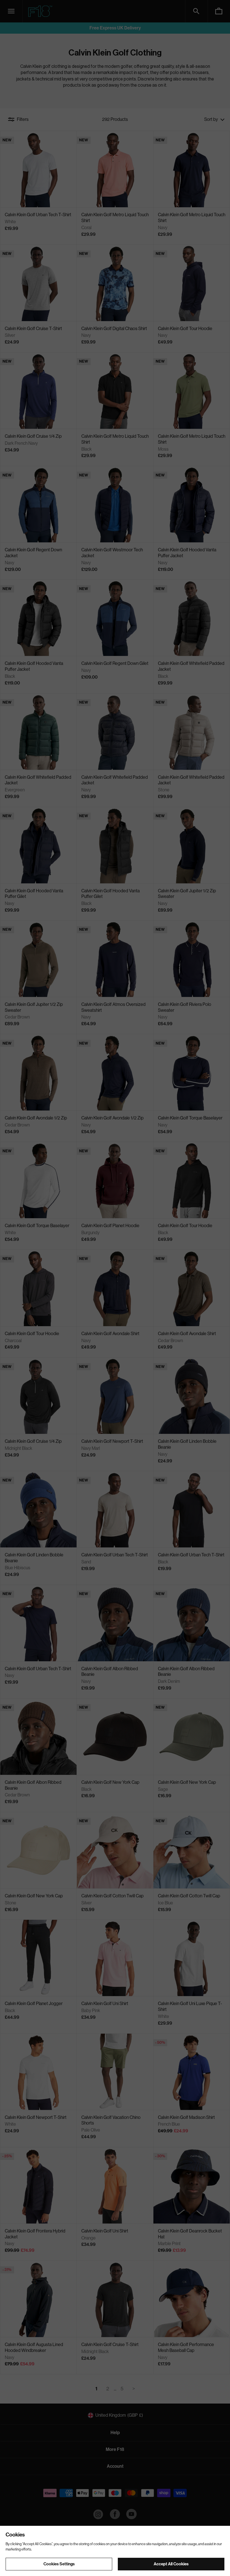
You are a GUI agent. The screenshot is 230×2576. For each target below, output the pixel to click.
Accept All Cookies (171, 2564)
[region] (115, 2551)
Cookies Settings (59, 2564)
